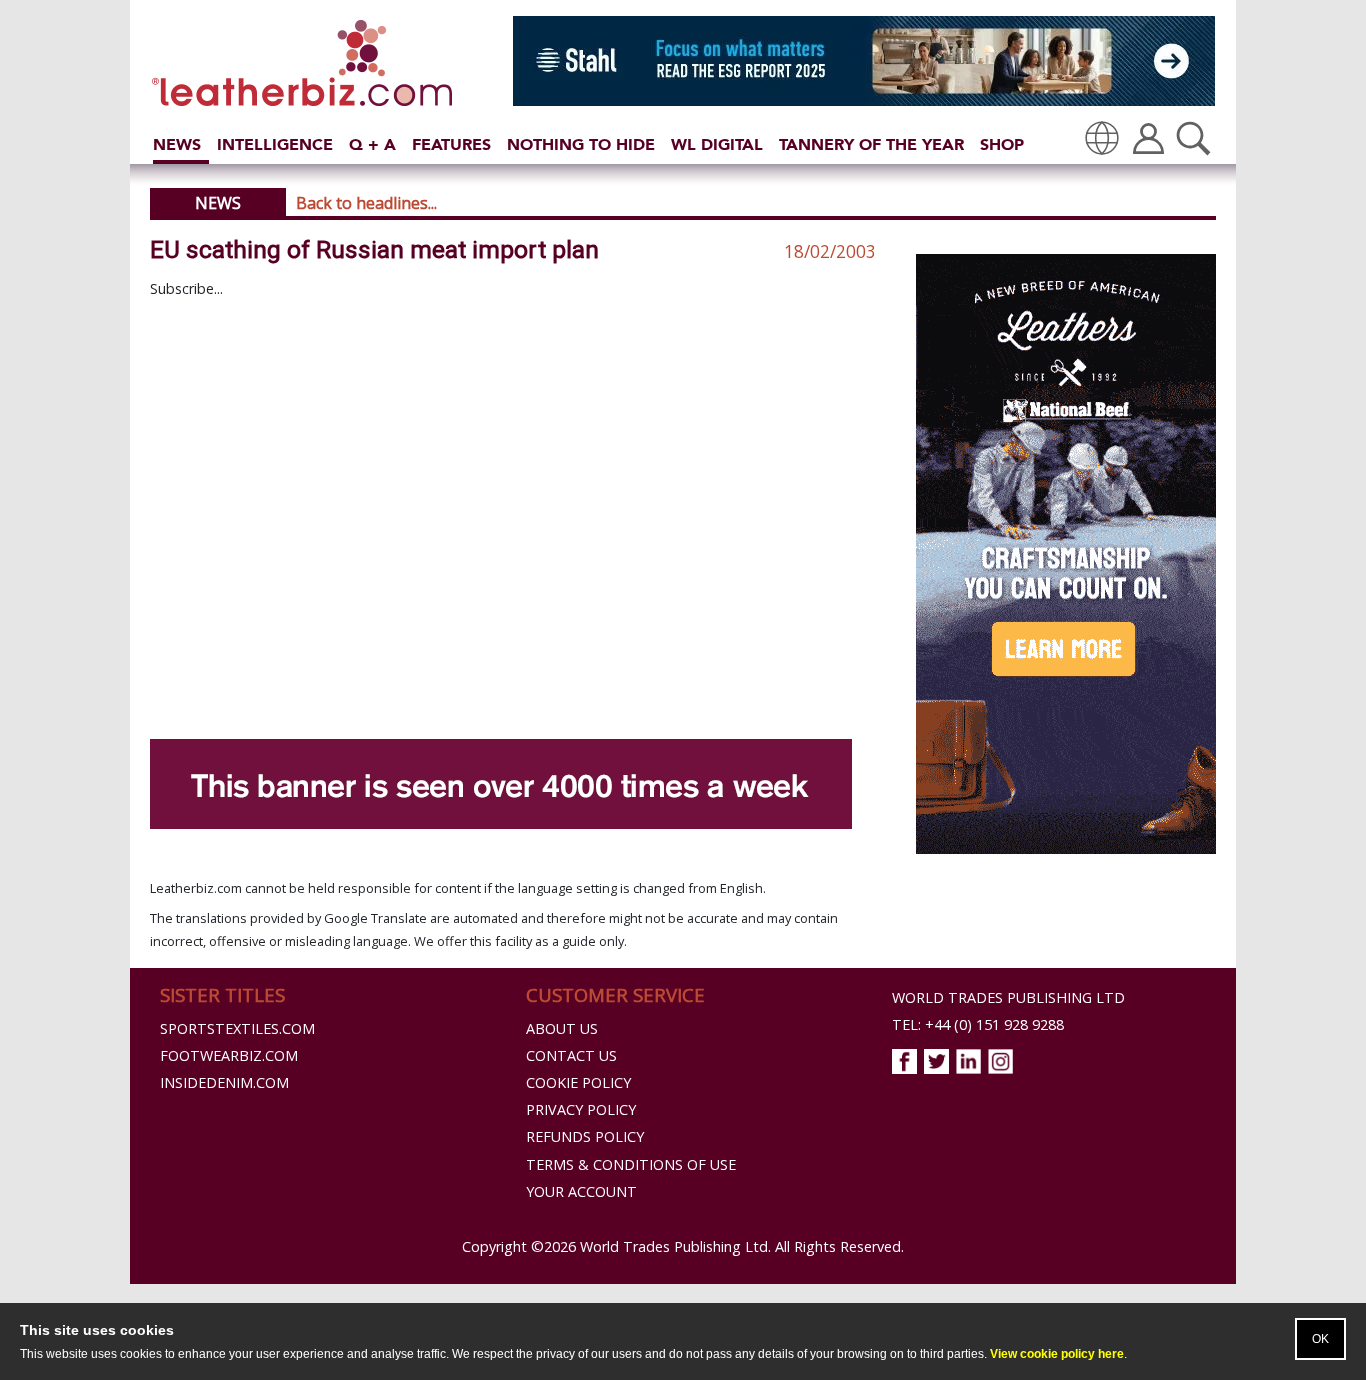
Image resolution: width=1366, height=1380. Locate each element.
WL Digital (717, 144)
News (177, 144)
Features (451, 144)
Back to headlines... (366, 203)
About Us (562, 1028)
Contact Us (571, 1055)
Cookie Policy (578, 1082)
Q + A (372, 144)
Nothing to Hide (581, 144)
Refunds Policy (585, 1136)
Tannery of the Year (871, 144)
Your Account (581, 1191)
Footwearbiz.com (229, 1055)
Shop (1002, 144)
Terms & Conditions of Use (631, 1164)
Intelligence (275, 144)
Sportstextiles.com (237, 1028)
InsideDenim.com (224, 1082)
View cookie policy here (1057, 1354)
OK (1320, 1339)
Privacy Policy (581, 1109)
